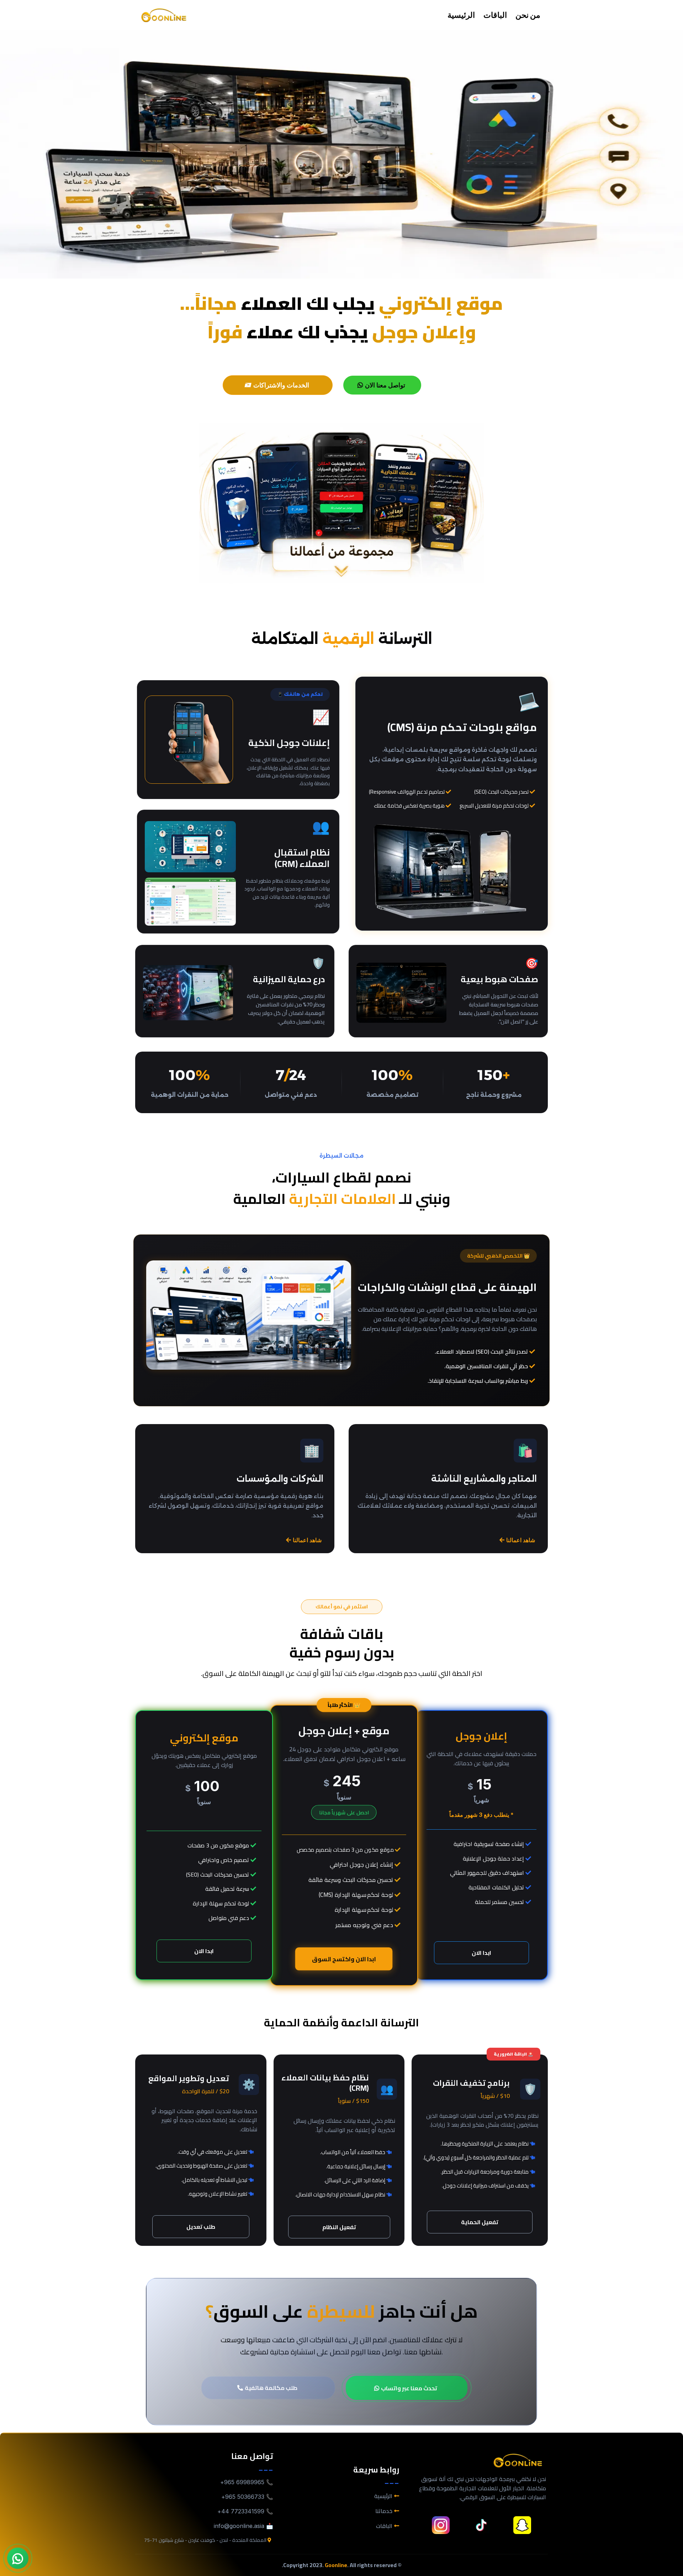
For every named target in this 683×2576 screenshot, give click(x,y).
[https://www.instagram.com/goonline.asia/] (441, 2525)
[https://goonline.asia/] (164, 15)
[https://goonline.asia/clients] (341, 503)
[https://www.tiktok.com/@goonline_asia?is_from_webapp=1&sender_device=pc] (481, 2525)
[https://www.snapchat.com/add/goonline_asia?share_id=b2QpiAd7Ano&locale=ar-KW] (522, 2525)
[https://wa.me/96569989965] (18, 2558)
